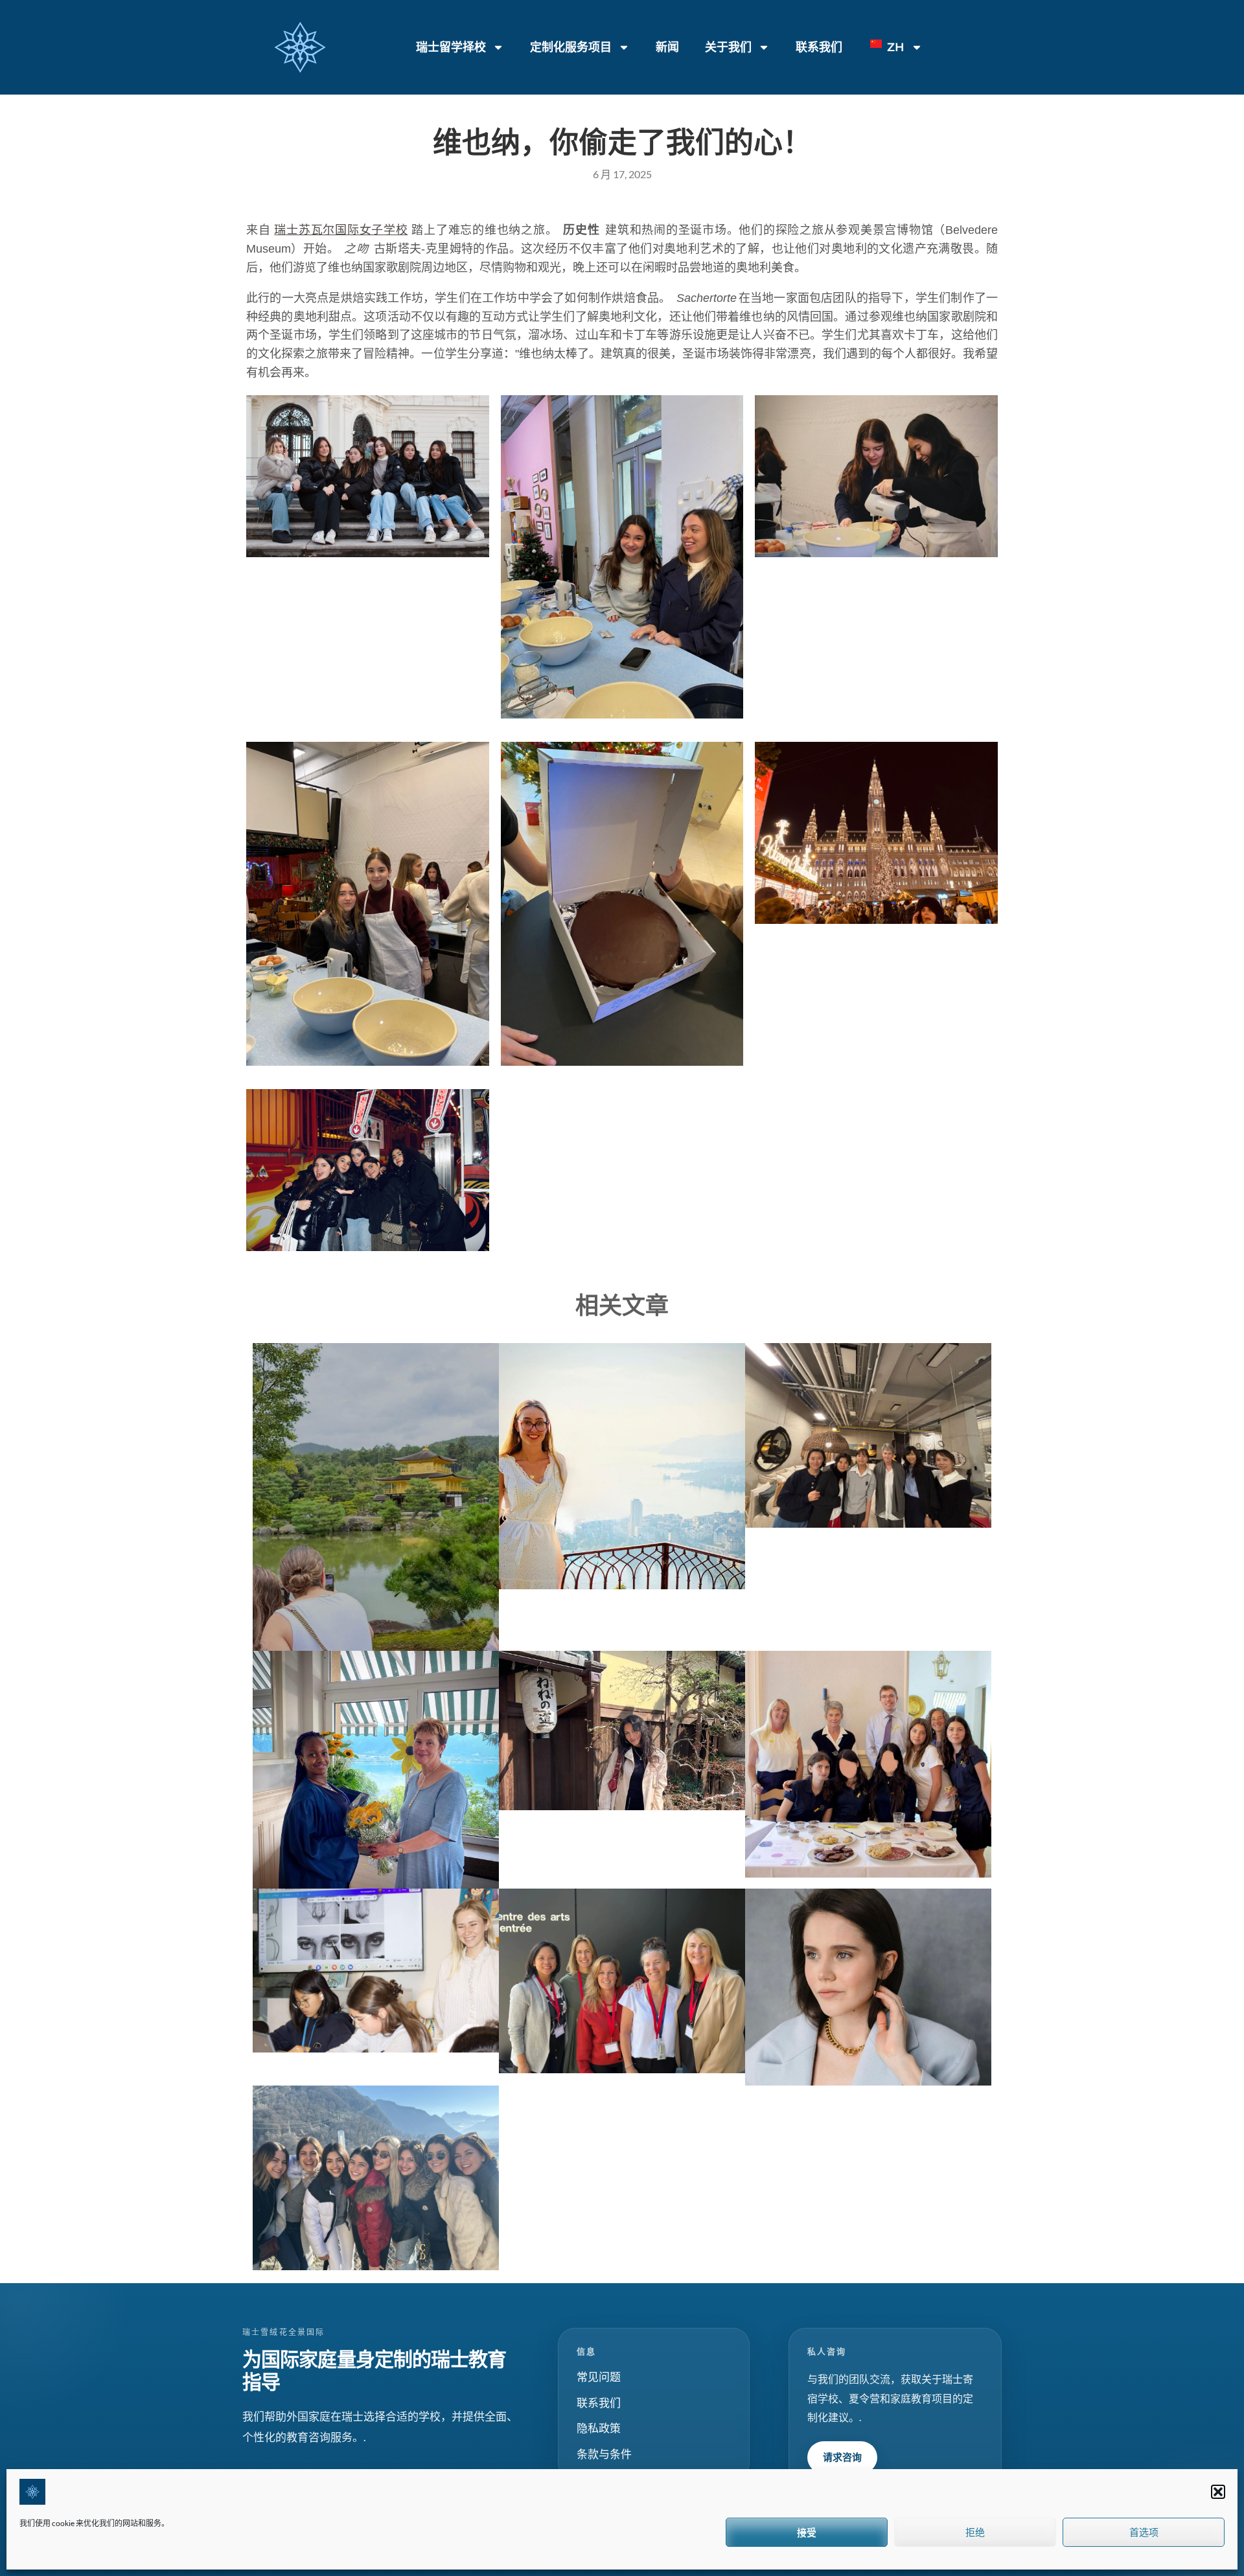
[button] (1218, 2492)
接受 (807, 2532)
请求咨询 (842, 2457)
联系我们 (819, 47)
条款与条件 (604, 2454)
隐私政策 (599, 2428)
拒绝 (975, 2532)
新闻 (667, 47)
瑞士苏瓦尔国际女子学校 (341, 230)
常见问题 (599, 2377)
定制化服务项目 (571, 47)
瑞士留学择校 (451, 47)
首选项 (1144, 2532)
